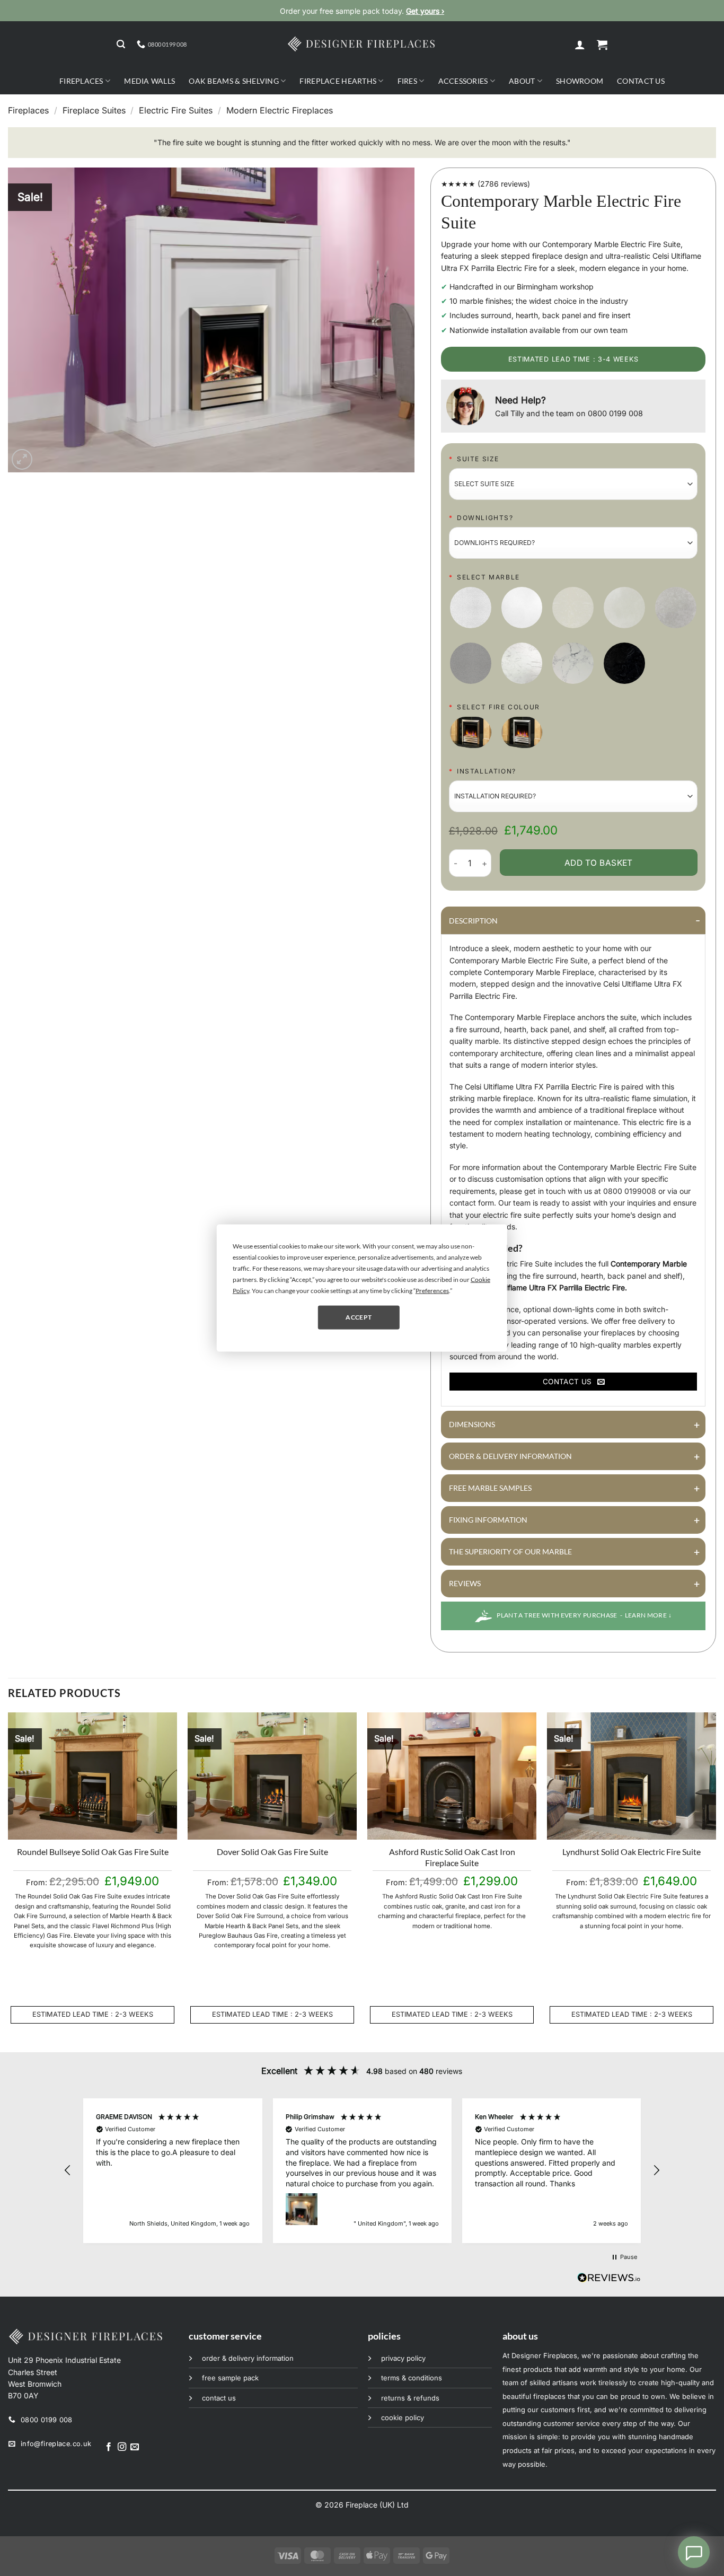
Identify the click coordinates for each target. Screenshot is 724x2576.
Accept (359, 1317)
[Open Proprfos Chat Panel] (694, 2552)
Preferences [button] (432, 1290)
